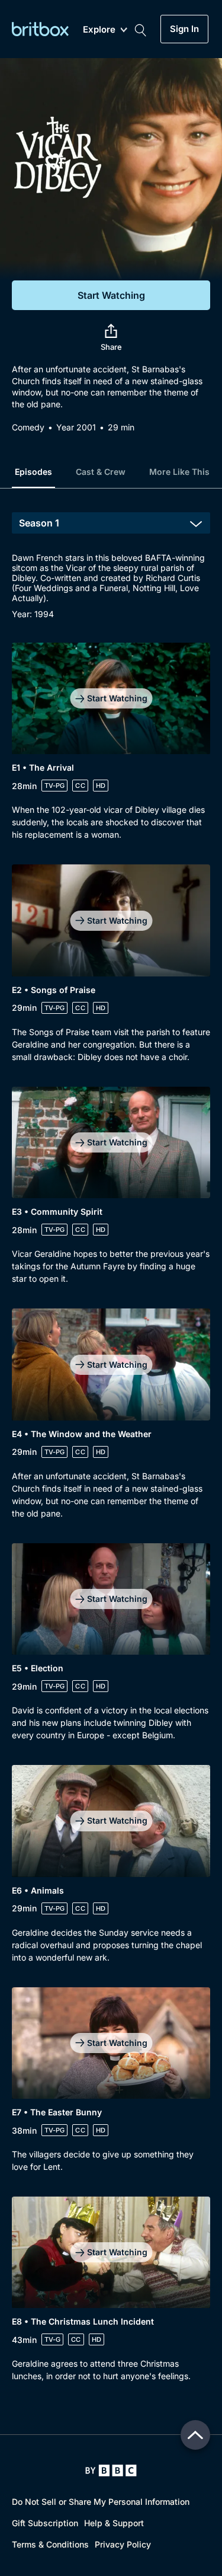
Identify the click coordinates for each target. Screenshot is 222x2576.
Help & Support (114, 2523)
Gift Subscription (45, 2523)
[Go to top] (195, 2435)
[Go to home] (111, 2470)
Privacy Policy (123, 2544)
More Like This (179, 472)
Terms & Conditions (50, 2544)
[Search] (140, 29)
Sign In (184, 29)
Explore (99, 30)
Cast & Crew (101, 472)
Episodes (33, 472)
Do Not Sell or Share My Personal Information (101, 2502)
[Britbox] (40, 29)
